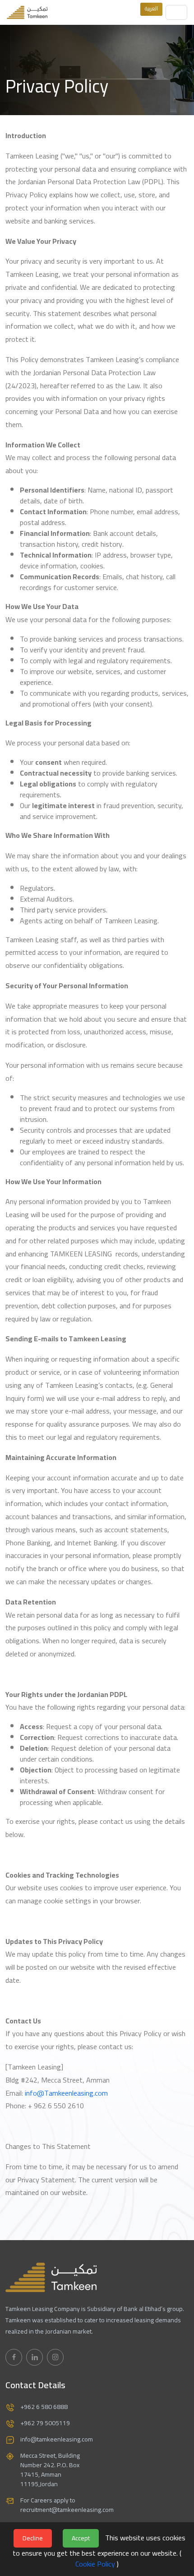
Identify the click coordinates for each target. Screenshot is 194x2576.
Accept (81, 2538)
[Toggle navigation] (177, 12)
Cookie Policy (95, 2564)
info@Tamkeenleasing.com (66, 2093)
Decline (33, 2538)
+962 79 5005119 (45, 2423)
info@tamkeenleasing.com (57, 2439)
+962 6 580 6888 (44, 2407)
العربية (151, 8)
